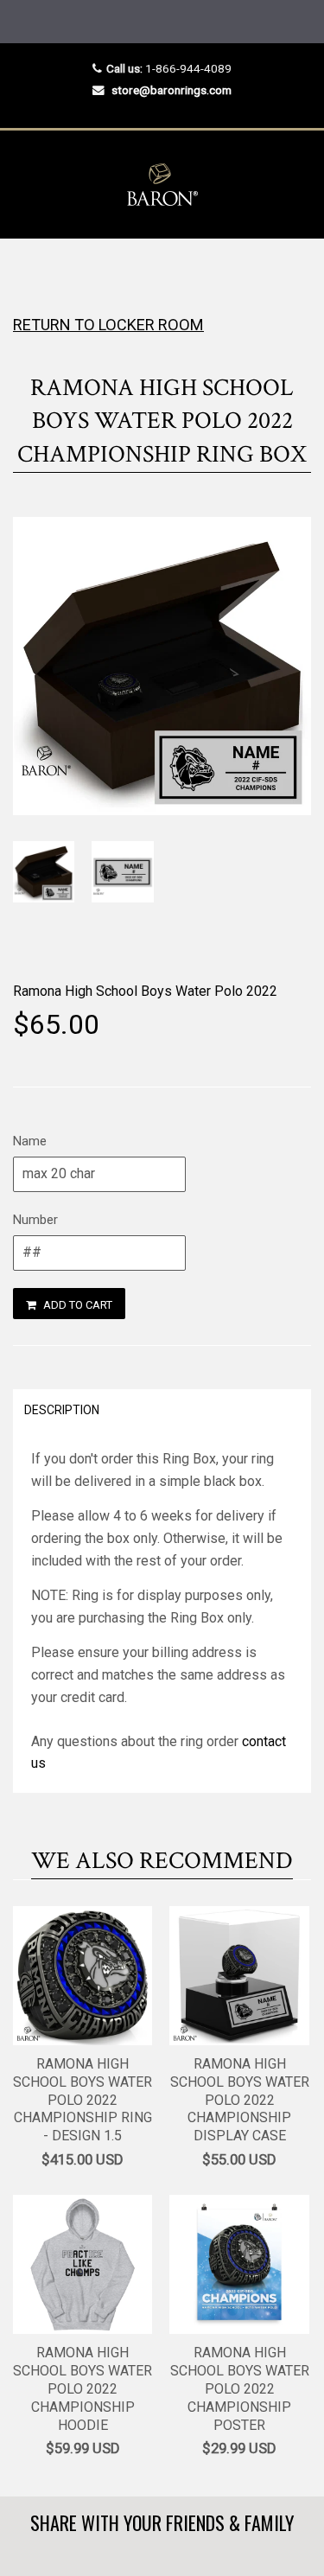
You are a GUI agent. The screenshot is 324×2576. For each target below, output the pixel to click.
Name (30, 1141)
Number (35, 1220)
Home (28, 273)
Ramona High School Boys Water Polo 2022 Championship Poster (240, 2388)
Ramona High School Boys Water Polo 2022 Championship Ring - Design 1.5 (83, 2100)
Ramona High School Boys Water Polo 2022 (145, 991)
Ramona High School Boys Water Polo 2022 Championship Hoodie (83, 2388)
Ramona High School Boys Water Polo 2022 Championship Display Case (240, 2100)
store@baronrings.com (172, 90)
